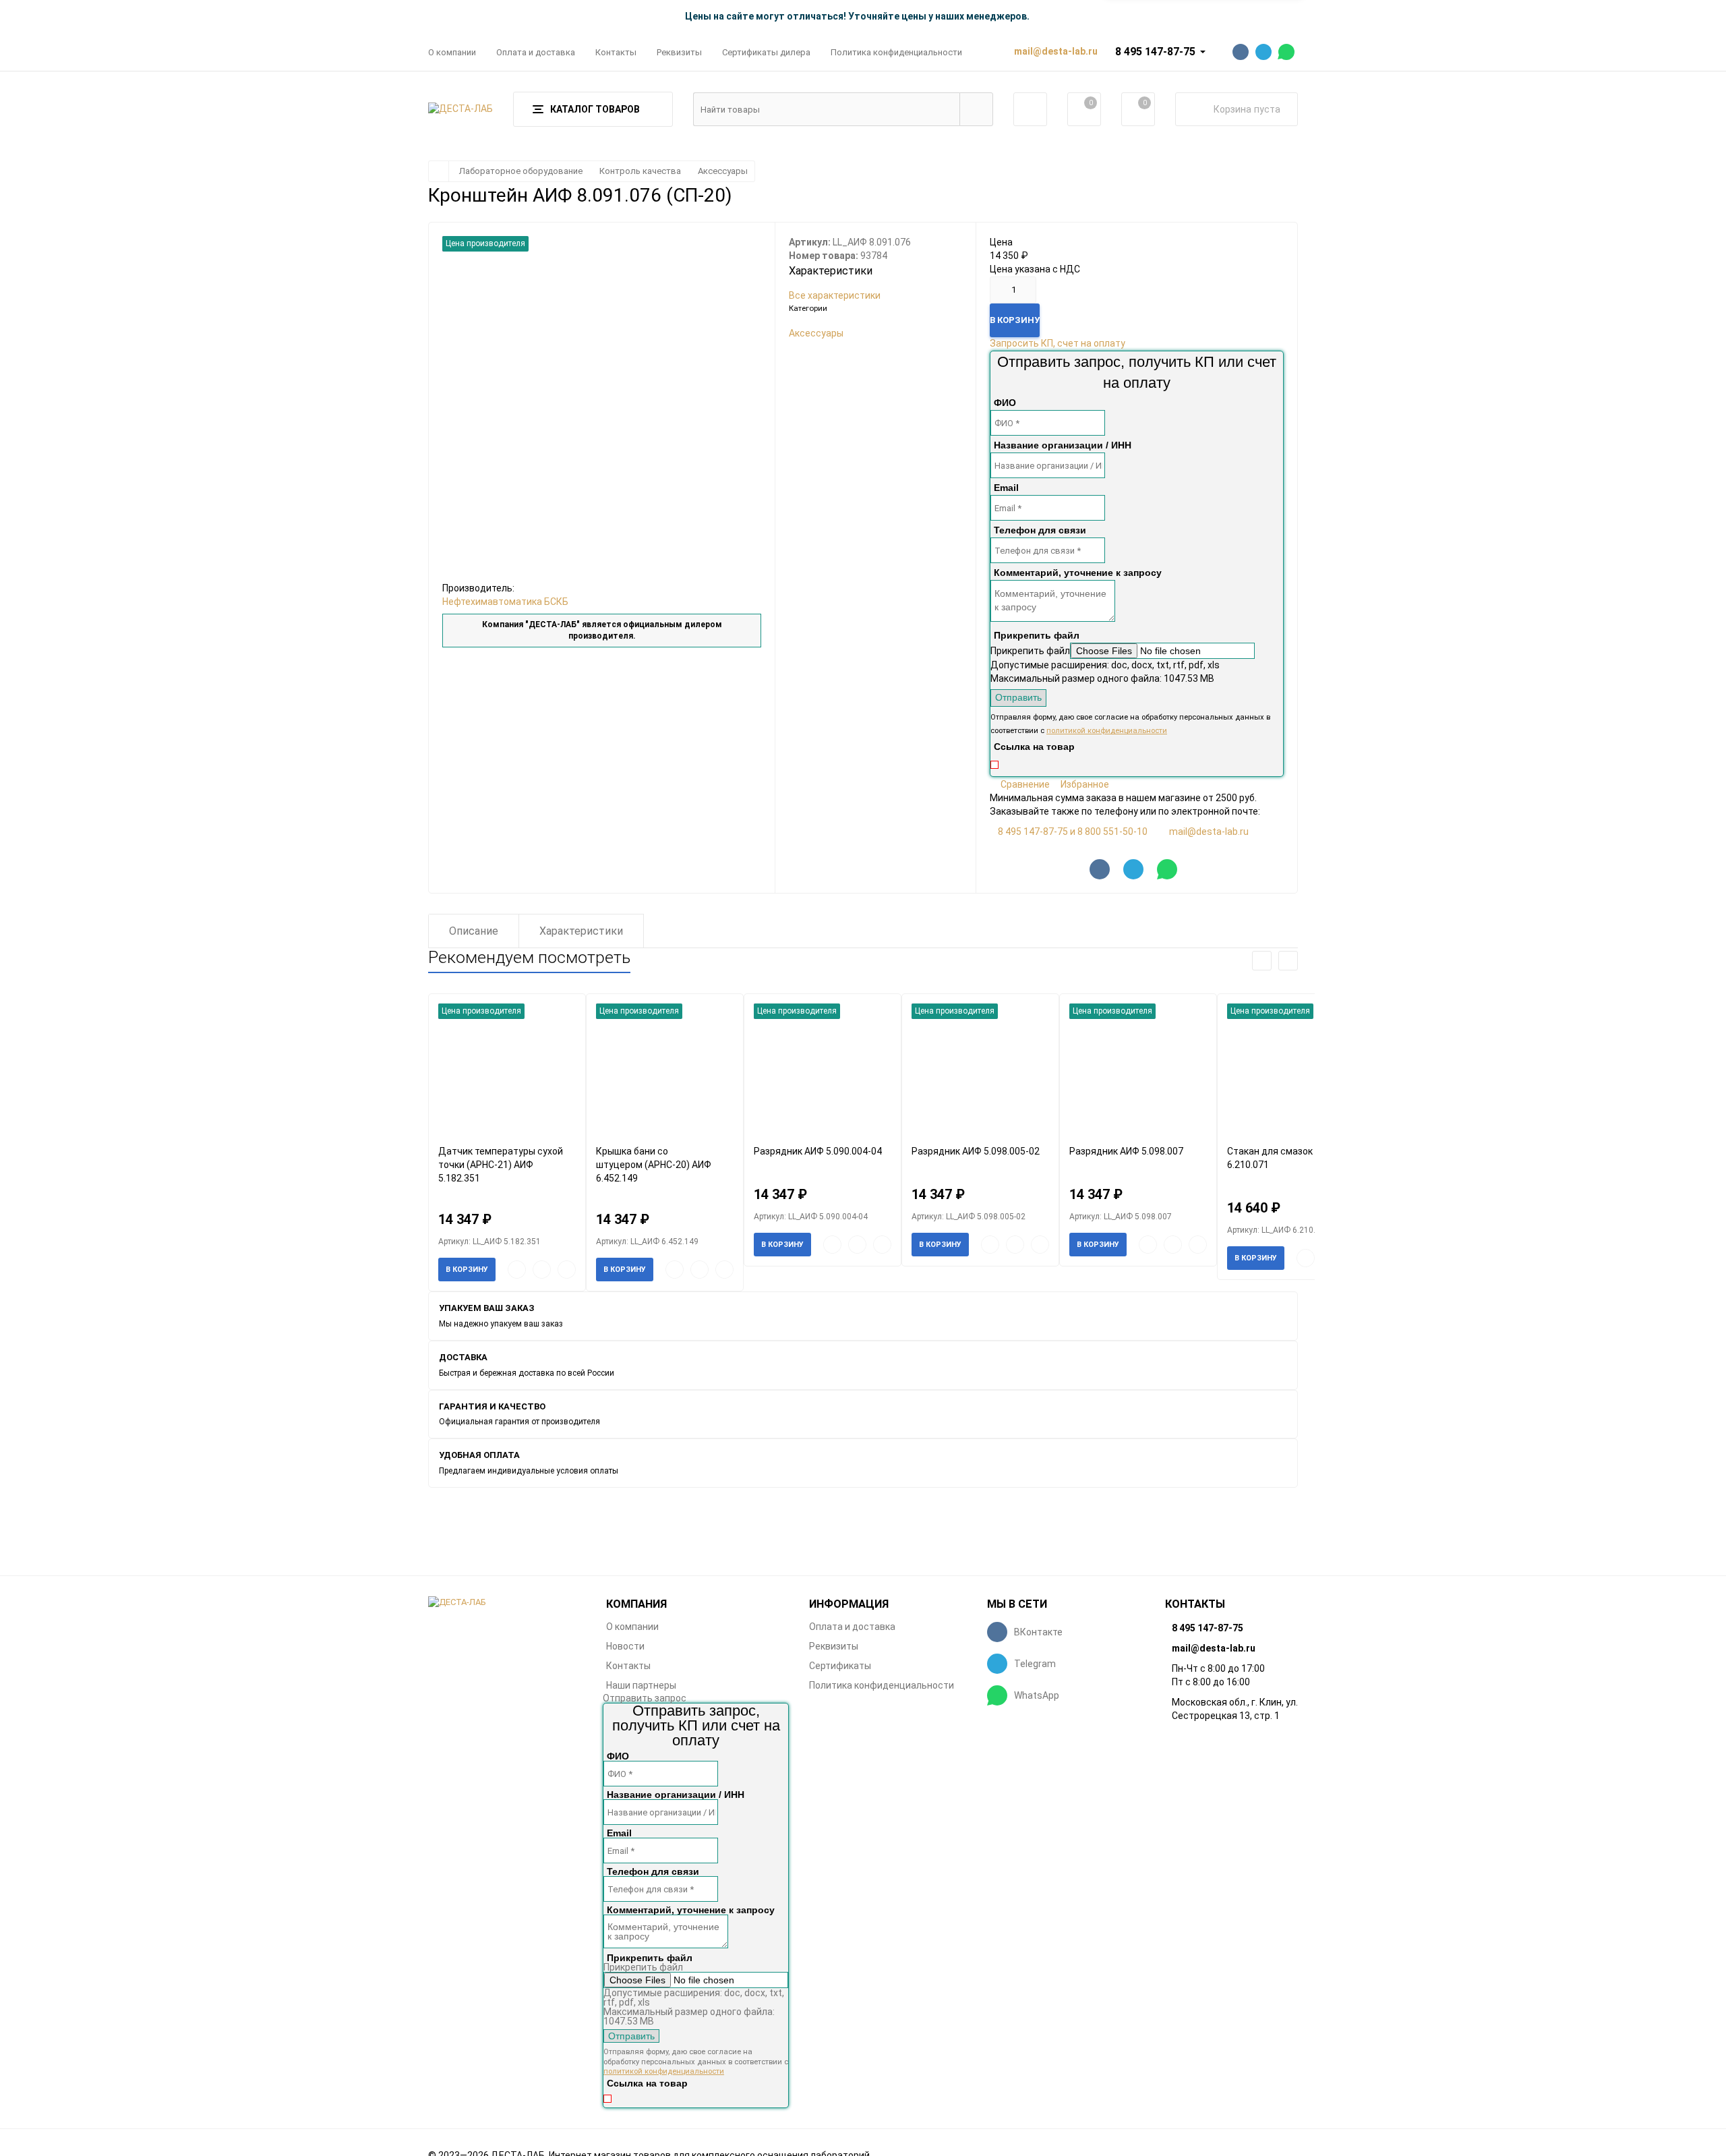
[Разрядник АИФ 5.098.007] (1138, 1069)
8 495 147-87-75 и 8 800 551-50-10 (1073, 832)
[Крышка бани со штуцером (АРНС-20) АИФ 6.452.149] (665, 1069)
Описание (474, 931)
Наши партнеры (641, 1685)
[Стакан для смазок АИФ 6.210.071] (1296, 1069)
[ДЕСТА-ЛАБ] (507, 1603)
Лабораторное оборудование (521, 171)
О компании (452, 52)
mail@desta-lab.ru (1209, 832)
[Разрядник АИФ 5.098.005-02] (980, 1069)
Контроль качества (640, 171)
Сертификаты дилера (766, 52)
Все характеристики (835, 295)
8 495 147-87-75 (1155, 52)
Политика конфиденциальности (896, 52)
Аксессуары (723, 171)
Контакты (616, 52)
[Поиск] (976, 109)
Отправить (1018, 697)
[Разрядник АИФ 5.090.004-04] (823, 1069)
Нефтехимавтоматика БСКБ (505, 602)
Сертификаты (840, 1666)
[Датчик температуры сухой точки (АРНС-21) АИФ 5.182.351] (507, 1069)
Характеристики (581, 931)
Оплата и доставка (536, 52)
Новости (625, 1646)
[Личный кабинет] (1030, 109)
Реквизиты (679, 52)
